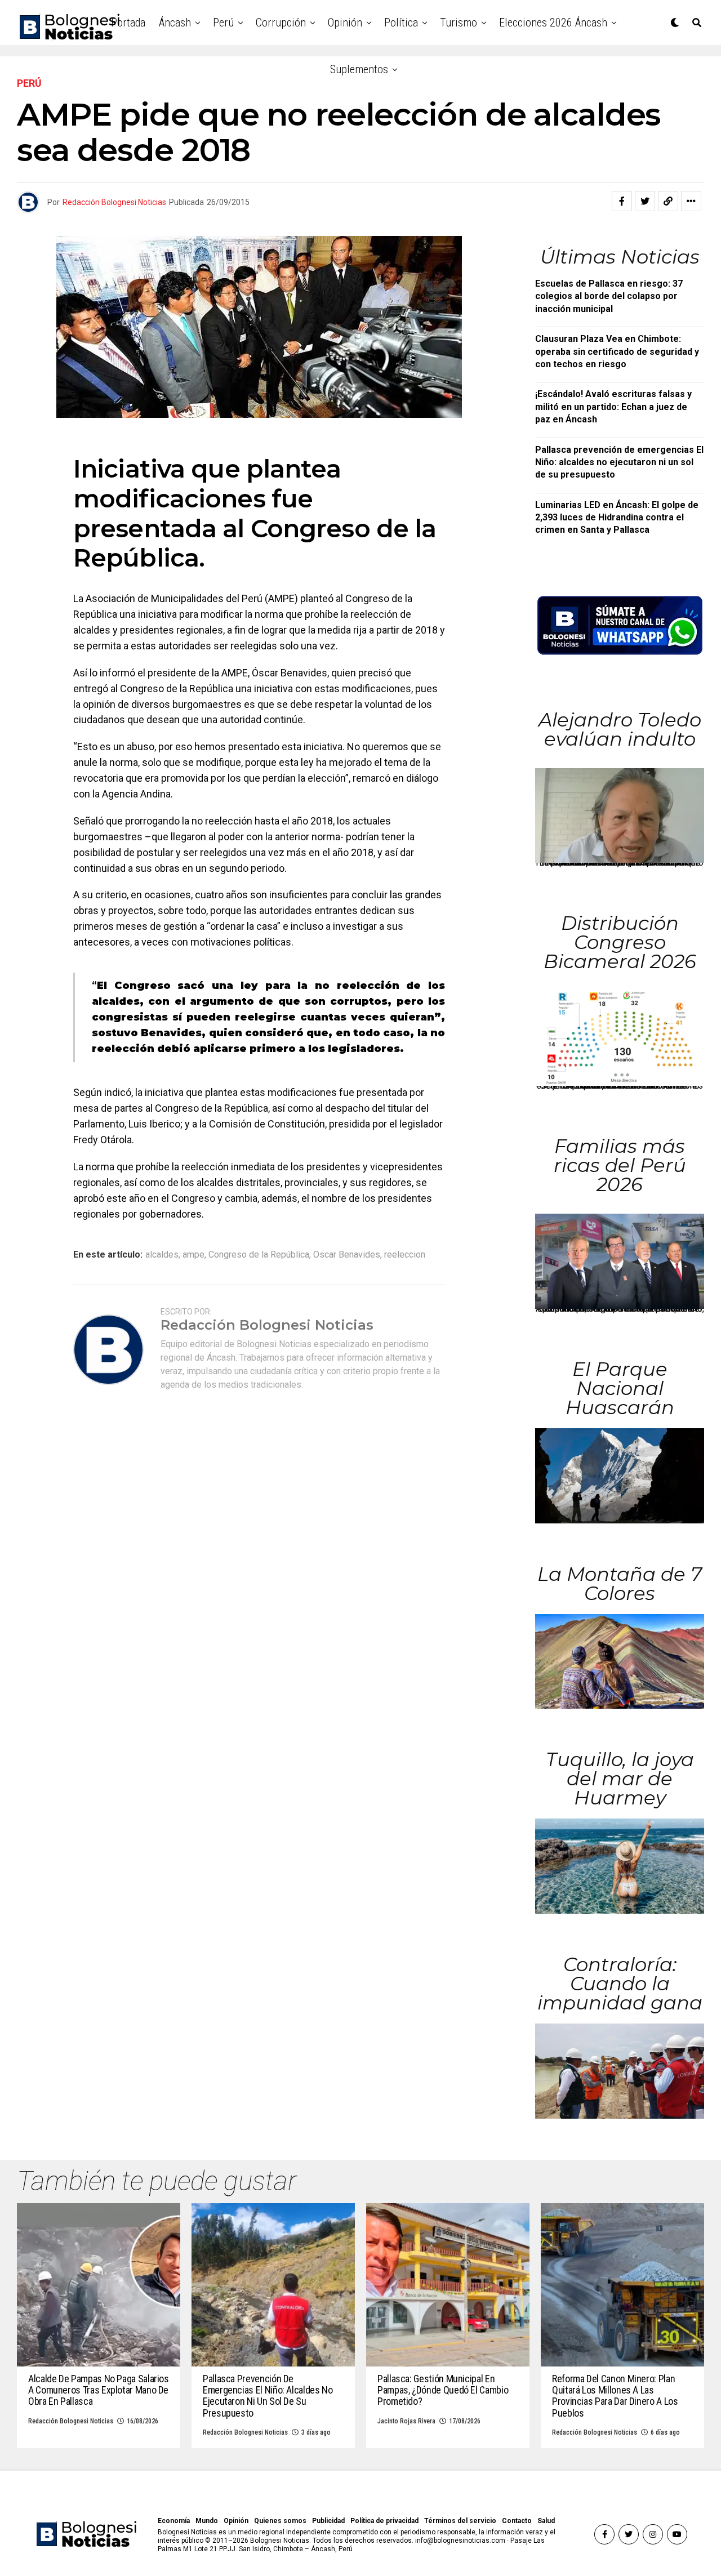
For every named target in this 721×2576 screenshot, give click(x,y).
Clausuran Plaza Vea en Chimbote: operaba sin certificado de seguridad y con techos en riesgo (617, 351)
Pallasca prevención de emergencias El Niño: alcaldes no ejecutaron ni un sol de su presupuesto (619, 462)
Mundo (207, 2521)
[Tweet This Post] (645, 201)
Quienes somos (280, 2521)
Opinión (345, 23)
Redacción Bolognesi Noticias (114, 202)
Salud (546, 2521)
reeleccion (405, 1255)
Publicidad (328, 2521)
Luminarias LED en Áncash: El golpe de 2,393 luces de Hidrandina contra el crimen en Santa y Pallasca (617, 518)
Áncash (175, 23)
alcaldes (162, 1255)
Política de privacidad (384, 2521)
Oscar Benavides (347, 1255)
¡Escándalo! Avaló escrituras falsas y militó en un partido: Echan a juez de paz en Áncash (613, 407)
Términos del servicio (460, 2521)
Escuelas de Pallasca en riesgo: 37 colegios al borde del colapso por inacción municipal (609, 296)
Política (401, 23)
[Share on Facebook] (622, 201)
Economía (174, 2521)
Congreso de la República (259, 1255)
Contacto (517, 2521)
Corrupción (281, 23)
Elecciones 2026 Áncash (553, 23)
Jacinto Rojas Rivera (406, 2421)
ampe (193, 1255)
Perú (223, 23)
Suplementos (359, 69)
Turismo (459, 23)
